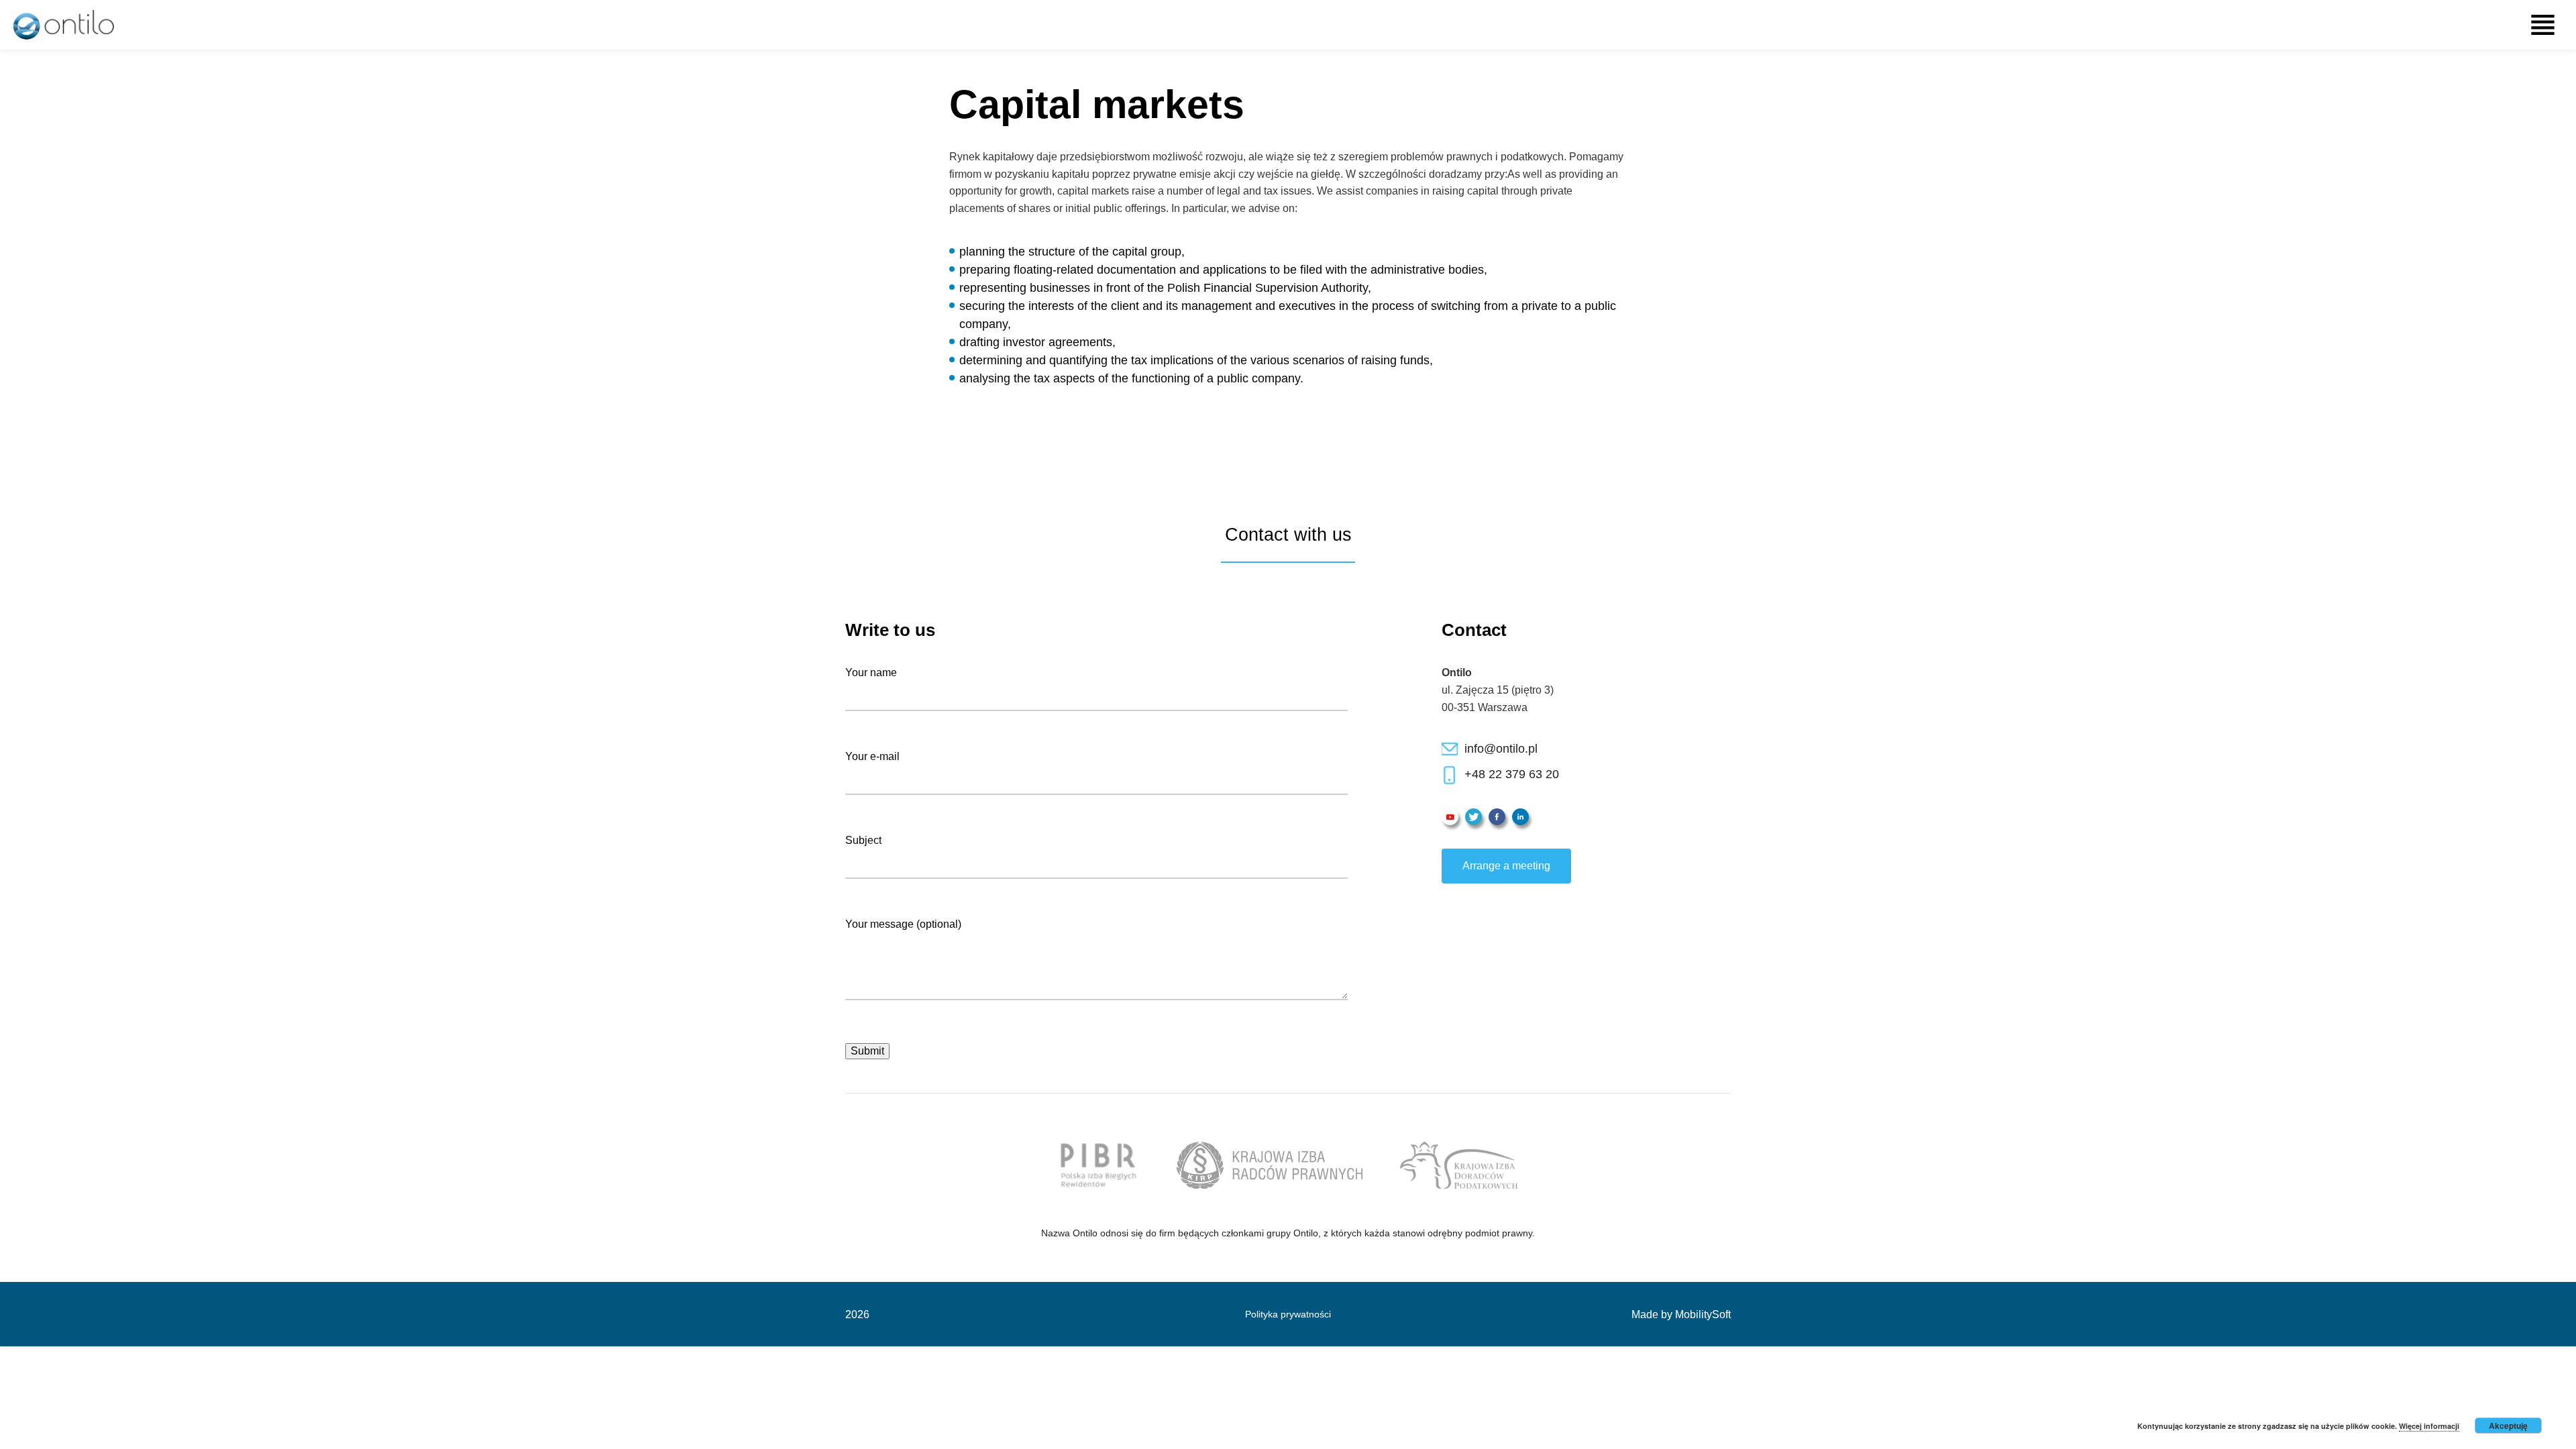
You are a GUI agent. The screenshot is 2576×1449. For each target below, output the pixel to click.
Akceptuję (2508, 1426)
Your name (871, 673)
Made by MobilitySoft (1681, 1314)
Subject (863, 840)
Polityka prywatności (1288, 1314)
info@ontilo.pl (1501, 749)
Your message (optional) (903, 924)
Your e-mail (872, 756)
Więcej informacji (2429, 1426)
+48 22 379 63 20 (1512, 774)
